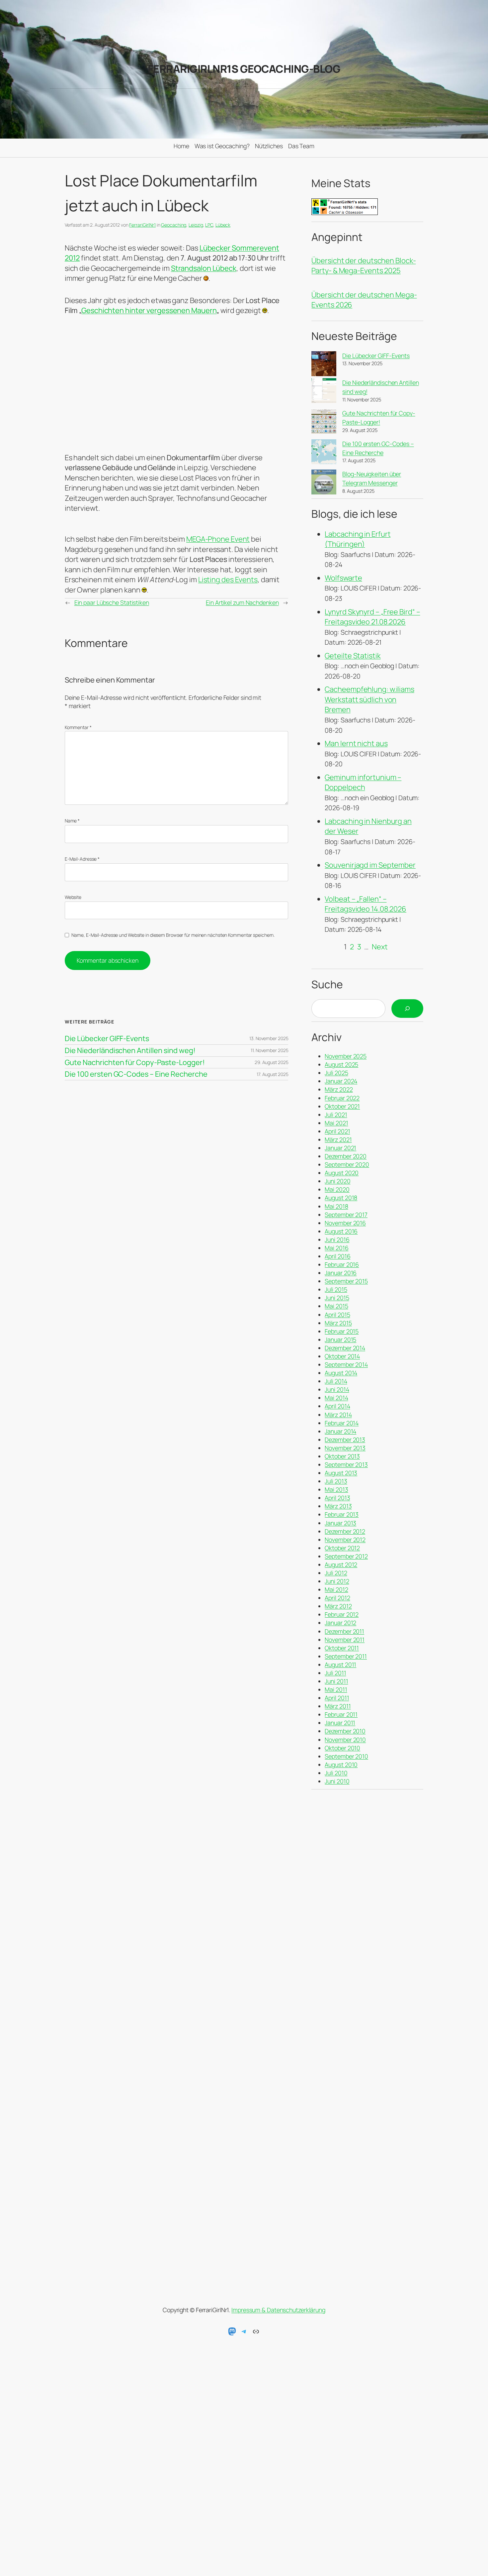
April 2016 (337, 1256)
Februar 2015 (342, 1331)
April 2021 (337, 1131)
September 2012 (346, 1556)
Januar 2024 (341, 1081)
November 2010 (345, 1740)
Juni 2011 (336, 1681)
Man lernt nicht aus (356, 743)
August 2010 (341, 1765)
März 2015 (338, 1323)
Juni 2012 (337, 1581)
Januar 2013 (340, 1523)
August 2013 (341, 1473)
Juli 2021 (336, 1115)
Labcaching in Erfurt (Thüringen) (358, 539)
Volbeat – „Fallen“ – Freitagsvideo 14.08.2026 (366, 904)
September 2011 (346, 1656)
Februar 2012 (342, 1614)
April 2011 (337, 1698)
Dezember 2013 (345, 1440)
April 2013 (337, 1498)
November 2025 (346, 1056)
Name (72, 821)
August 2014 (341, 1373)
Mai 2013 (336, 1489)
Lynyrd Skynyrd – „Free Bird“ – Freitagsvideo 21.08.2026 (372, 617)
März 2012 (338, 1606)
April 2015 (337, 1315)
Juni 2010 (337, 1781)
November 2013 (345, 1448)
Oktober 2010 (342, 1748)
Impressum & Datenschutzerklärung (278, 2310)
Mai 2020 (337, 1189)
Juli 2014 (336, 1381)
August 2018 (341, 1198)
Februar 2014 (342, 1423)
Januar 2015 (340, 1340)
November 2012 (345, 1540)
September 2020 (347, 1164)
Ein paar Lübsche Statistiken (112, 602)
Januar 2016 (341, 1273)
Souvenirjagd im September (370, 865)
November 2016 (345, 1223)
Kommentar (78, 727)
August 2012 (341, 1564)
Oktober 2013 (342, 1456)
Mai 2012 (336, 1589)
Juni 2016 (337, 1239)
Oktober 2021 (342, 1106)
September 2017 (346, 1215)
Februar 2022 (342, 1098)
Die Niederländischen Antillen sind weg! (130, 1050)
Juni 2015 (337, 1298)
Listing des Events (228, 580)
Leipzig (196, 225)
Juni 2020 (337, 1181)
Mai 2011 (336, 1689)
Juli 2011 (335, 1673)
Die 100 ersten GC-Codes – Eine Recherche (136, 1074)
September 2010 (346, 1756)
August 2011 (340, 1664)
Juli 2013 (336, 1481)
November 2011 (345, 1640)
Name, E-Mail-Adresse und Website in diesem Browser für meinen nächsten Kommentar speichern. (173, 935)
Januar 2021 (340, 1148)
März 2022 (339, 1089)
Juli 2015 (336, 1289)
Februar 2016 (342, 1264)
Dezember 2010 (345, 1731)
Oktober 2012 (342, 1548)
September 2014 (346, 1364)
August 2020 (342, 1173)
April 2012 (337, 1598)
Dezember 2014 (345, 1348)
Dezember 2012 (345, 1531)
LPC (209, 225)
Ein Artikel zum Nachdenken (242, 602)
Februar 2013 (342, 1514)
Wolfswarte (343, 578)
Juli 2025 (336, 1073)
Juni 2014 (337, 1389)
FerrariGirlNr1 (142, 225)
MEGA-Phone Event (218, 539)
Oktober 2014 (342, 1356)
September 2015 (346, 1281)
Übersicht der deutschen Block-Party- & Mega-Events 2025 (364, 266)
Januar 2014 (340, 1431)
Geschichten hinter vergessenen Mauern (149, 310)
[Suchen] (407, 1009)
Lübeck (223, 225)
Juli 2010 (336, 1773)
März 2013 (338, 1506)
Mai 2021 (336, 1123)
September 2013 (346, 1464)
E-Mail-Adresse (82, 859)
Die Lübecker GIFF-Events (107, 1038)
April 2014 (337, 1406)
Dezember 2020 (346, 1156)
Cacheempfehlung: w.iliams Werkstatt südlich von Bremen (369, 699)
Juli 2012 (336, 1573)
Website (73, 897)
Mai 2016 (336, 1248)
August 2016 (341, 1231)
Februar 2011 (341, 1714)
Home (181, 146)
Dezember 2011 (344, 1631)
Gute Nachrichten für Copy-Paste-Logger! (135, 1062)
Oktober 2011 (342, 1648)
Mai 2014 (336, 1398)
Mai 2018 (336, 1206)
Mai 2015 (336, 1306)
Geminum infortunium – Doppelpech (363, 782)
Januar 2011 (340, 1723)
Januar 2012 (340, 1623)
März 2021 (338, 1139)
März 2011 (338, 1706)
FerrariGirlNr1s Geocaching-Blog (244, 69)
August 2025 (341, 1064)
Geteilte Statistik (353, 656)
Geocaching (174, 225)
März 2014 (338, 1415)
